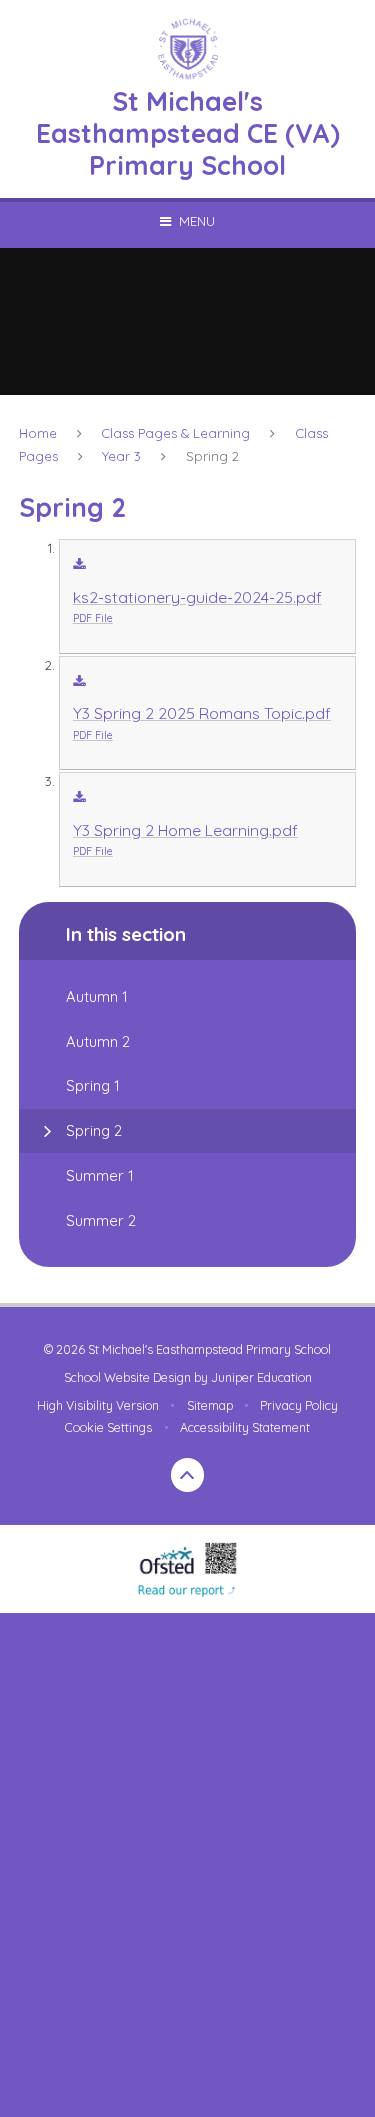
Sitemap (210, 1405)
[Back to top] (188, 1475)
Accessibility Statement (245, 1427)
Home (38, 433)
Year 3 (121, 456)
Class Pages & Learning (175, 433)
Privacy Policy (299, 1405)
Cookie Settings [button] (108, 1427)
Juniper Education (261, 1377)
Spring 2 (212, 456)
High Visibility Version (98, 1405)
